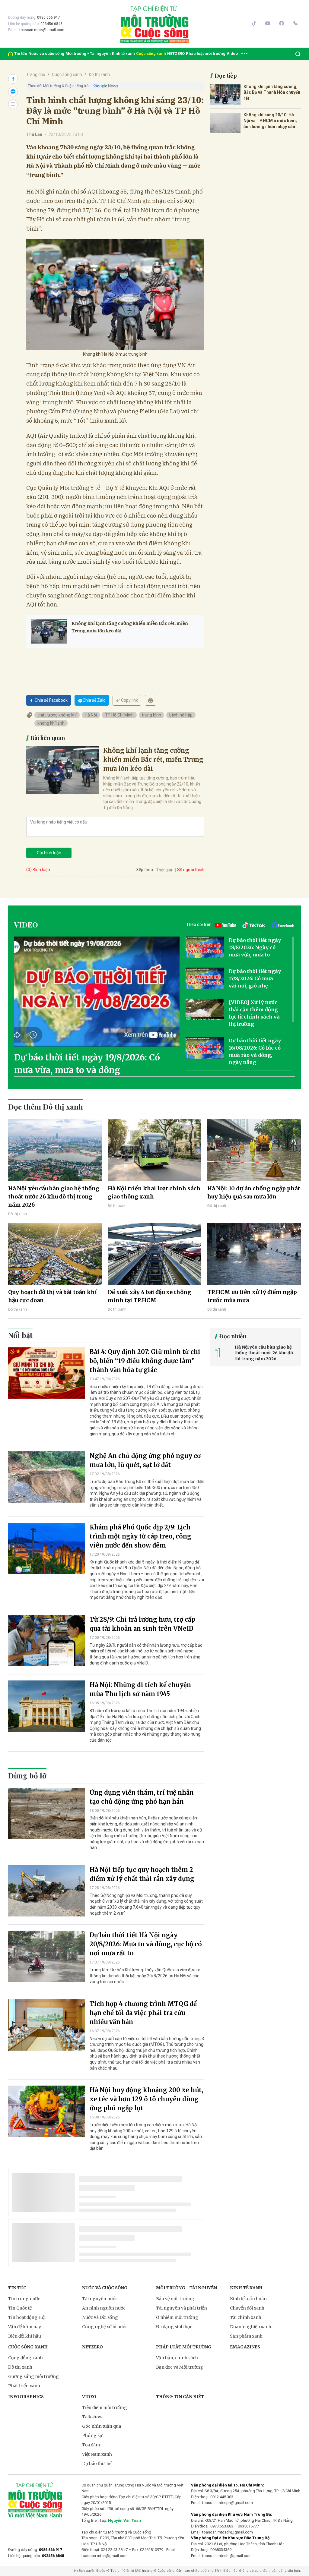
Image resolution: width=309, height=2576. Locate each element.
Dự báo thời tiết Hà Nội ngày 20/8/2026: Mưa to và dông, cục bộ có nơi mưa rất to (146, 1944)
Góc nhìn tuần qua (102, 2426)
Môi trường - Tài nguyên (88, 54)
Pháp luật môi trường (206, 54)
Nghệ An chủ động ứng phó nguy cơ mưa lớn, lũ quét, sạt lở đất (145, 1460)
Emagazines (245, 2347)
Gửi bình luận (49, 853)
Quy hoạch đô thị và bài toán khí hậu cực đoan (53, 1296)
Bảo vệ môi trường (175, 2299)
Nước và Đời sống (100, 2317)
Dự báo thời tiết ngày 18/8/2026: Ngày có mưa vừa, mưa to (255, 947)
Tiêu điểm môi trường (105, 2408)
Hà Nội (91, 715)
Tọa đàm (91, 2445)
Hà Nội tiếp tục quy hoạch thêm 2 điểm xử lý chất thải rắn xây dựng (142, 1874)
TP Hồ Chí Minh (119, 715)
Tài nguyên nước (100, 2299)
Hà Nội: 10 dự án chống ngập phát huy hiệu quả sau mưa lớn (254, 1192)
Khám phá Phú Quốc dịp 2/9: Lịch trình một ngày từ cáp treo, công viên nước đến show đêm (140, 1536)
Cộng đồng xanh (25, 2358)
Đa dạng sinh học (174, 2327)
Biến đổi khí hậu (25, 2336)
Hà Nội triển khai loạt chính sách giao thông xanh (154, 1192)
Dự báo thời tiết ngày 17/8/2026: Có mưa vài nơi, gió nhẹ (255, 978)
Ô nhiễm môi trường (177, 2317)
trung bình (151, 715)
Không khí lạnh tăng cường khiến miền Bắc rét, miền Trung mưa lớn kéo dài (130, 627)
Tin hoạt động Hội (27, 2317)
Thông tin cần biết (180, 2397)
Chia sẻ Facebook (51, 700)
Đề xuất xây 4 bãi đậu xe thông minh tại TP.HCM (149, 1296)
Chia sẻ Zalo (94, 700)
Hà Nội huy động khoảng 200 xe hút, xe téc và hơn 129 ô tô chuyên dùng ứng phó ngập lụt (146, 2099)
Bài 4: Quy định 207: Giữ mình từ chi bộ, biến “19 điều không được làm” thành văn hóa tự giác (145, 1361)
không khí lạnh (51, 723)
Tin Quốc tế (20, 2308)
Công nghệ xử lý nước (105, 2327)
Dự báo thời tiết (97, 2464)
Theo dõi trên (199, 924)
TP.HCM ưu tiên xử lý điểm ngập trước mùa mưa (252, 1296)
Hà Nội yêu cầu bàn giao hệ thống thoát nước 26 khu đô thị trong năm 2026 (54, 1197)
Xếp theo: (145, 870)
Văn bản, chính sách (177, 2358)
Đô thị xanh (99, 74)
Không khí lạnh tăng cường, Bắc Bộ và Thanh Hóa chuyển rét (272, 92)
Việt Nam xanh (97, 2454)
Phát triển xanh (24, 2386)
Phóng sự (92, 2436)
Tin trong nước (24, 2299)
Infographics (26, 2397)
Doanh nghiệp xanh (251, 2327)
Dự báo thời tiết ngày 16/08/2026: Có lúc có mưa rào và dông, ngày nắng (255, 1051)
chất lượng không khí (57, 715)
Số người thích (191, 870)
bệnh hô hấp (181, 715)
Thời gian (165, 870)
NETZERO (176, 54)
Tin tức (21, 54)
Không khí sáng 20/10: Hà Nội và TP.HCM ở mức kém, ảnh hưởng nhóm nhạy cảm (270, 121)
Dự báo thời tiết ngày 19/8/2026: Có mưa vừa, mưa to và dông (87, 1064)
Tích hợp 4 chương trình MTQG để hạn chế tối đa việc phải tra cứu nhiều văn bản (143, 2013)
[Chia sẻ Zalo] (13, 92)
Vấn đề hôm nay (25, 2327)
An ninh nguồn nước (104, 2308)
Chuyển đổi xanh (247, 2308)
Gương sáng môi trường (33, 2376)
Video (232, 54)
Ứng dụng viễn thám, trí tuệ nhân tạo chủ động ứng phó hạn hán (142, 1797)
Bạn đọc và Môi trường (180, 2367)
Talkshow (92, 2417)
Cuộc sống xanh (151, 54)
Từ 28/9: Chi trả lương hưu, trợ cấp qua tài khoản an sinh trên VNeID (142, 1624)
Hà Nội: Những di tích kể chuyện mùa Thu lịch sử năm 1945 (140, 1689)
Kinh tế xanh (123, 54)
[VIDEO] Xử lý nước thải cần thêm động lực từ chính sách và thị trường (254, 1013)
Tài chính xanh (246, 2317)
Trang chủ (36, 74)
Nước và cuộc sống (46, 54)
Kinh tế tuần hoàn (248, 2299)
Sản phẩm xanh (246, 2336)
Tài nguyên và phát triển (182, 2308)
